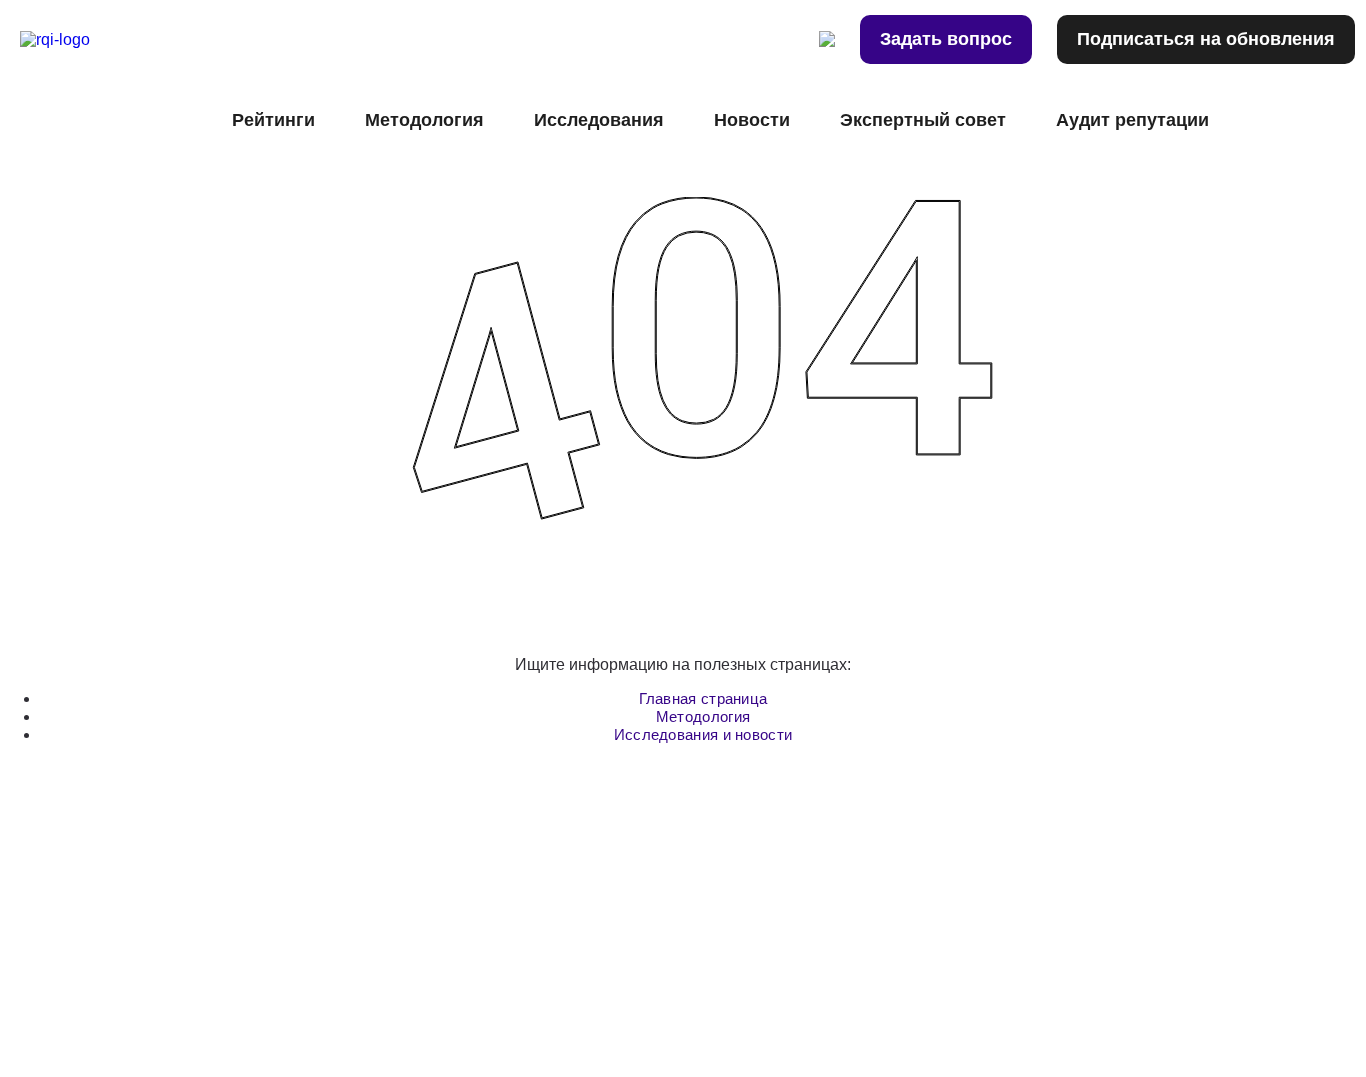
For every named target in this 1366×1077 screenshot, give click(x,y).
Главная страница (703, 698)
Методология (703, 716)
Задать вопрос (946, 39)
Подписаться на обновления (1206, 39)
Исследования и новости (703, 734)
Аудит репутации (1132, 120)
